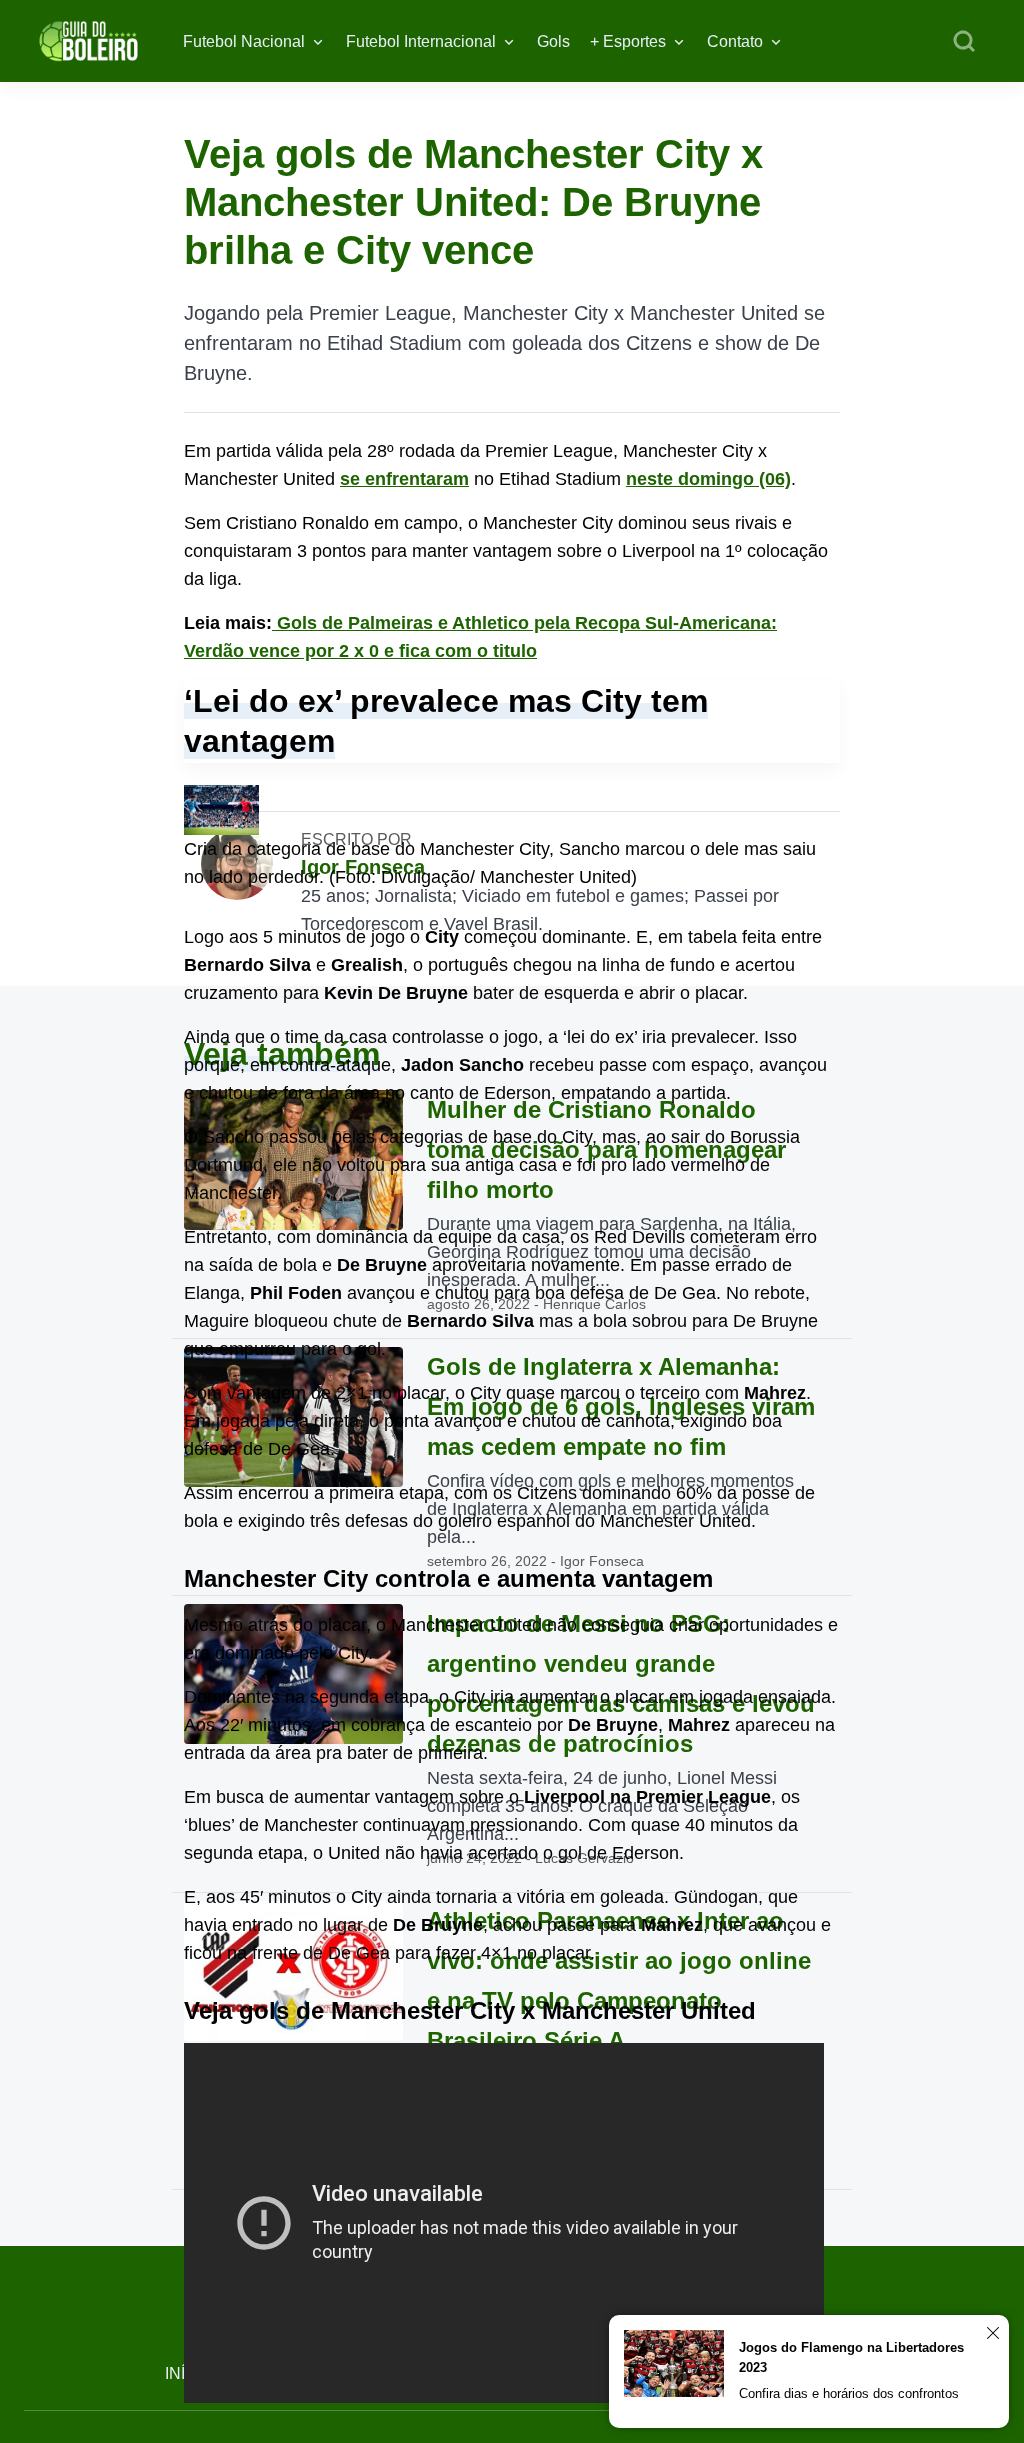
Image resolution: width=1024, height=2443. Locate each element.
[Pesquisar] (964, 42)
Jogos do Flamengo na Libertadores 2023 (851, 2357)
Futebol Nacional (244, 41)
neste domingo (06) (708, 479)
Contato (735, 41)
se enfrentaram (404, 479)
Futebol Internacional (421, 41)
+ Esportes (628, 41)
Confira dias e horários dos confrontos (849, 2393)
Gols (553, 41)
